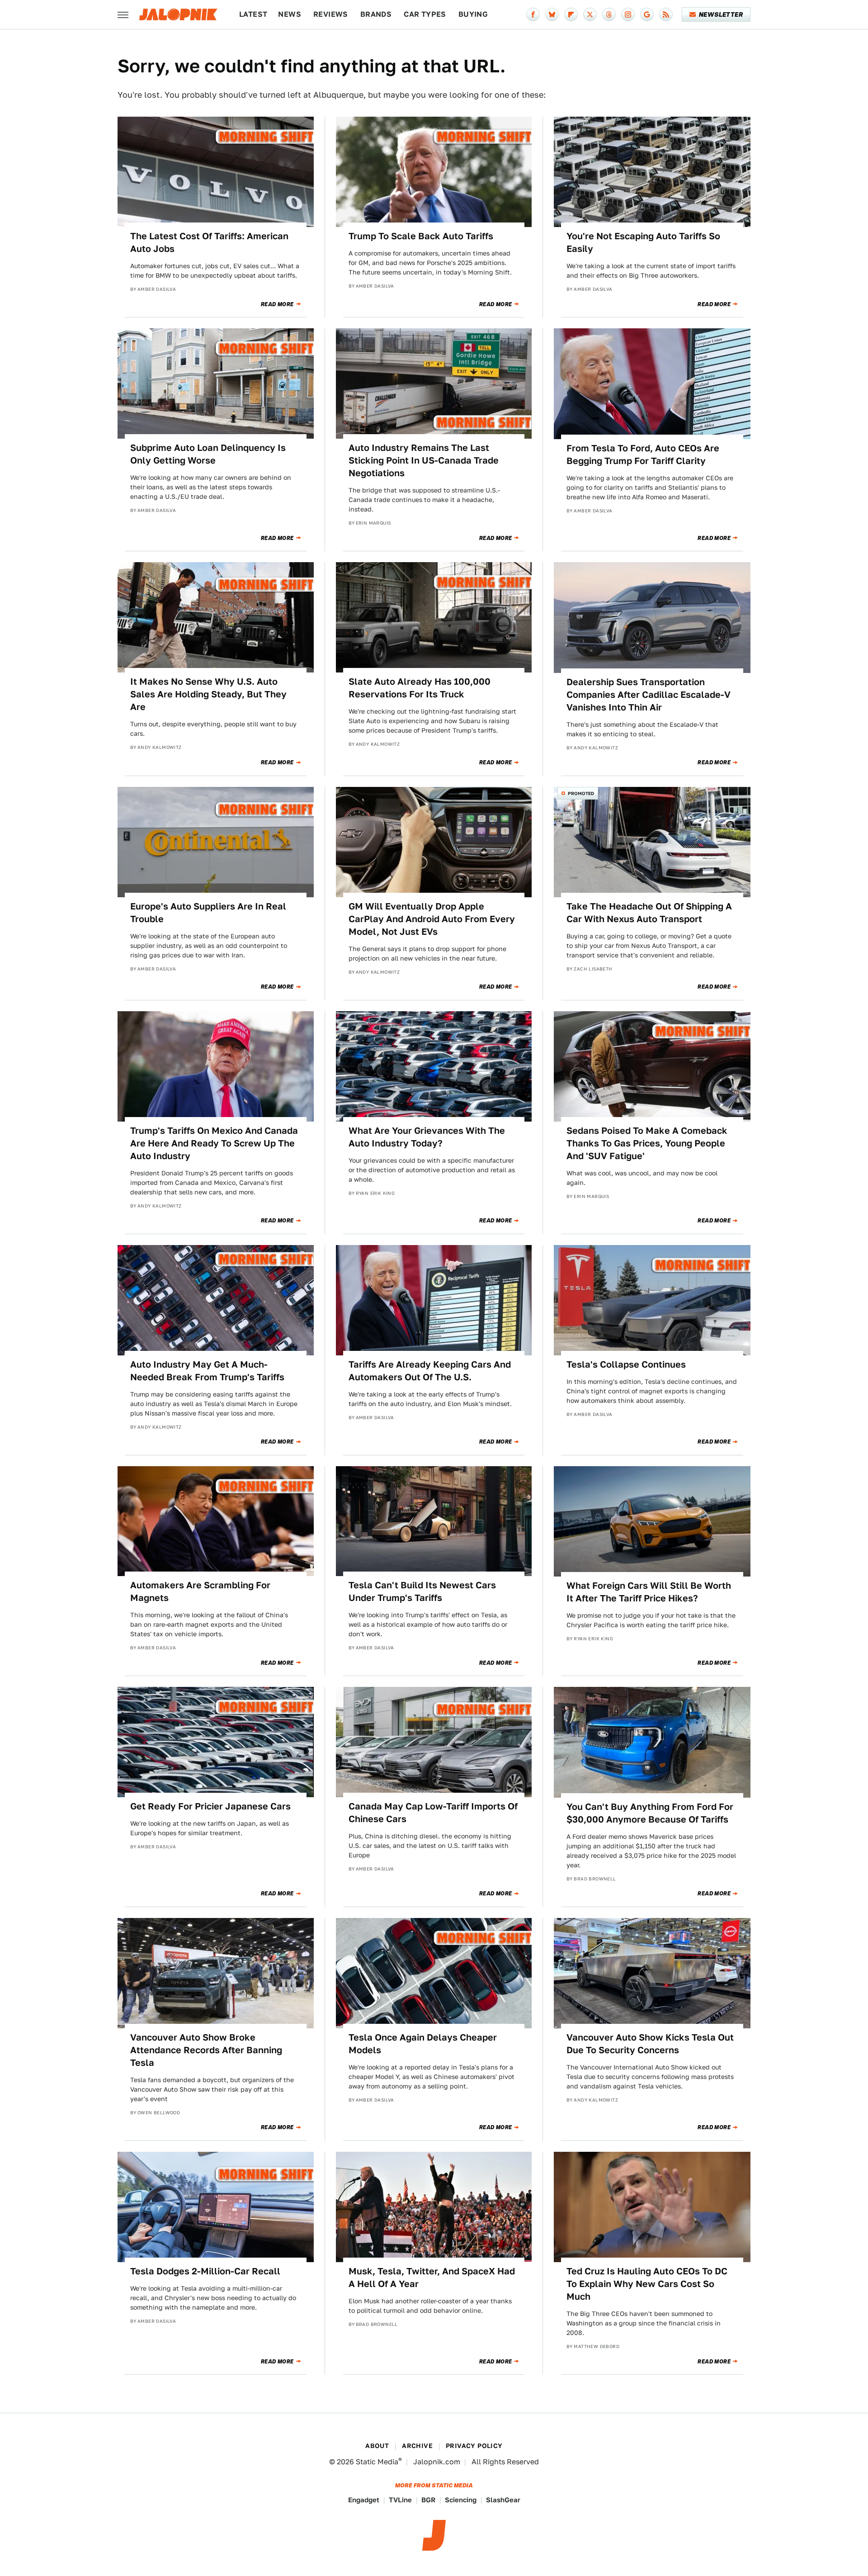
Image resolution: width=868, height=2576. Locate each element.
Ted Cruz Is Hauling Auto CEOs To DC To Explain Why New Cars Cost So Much (647, 2284)
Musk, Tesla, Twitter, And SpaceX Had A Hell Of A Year (432, 2278)
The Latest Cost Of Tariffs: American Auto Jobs (209, 242)
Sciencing (461, 2500)
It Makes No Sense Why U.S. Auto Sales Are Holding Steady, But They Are (208, 694)
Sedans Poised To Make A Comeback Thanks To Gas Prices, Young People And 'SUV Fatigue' (647, 1143)
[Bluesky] (552, 14)
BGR (428, 2500)
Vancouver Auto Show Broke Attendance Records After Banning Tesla (206, 2050)
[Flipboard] (571, 14)
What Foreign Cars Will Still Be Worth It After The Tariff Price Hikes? (649, 1592)
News (290, 14)
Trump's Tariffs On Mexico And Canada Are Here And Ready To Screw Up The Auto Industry (214, 1143)
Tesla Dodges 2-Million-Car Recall (205, 2271)
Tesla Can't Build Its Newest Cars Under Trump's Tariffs (422, 1591)
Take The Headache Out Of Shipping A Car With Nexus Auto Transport (649, 913)
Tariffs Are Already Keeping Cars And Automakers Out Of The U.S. (430, 1371)
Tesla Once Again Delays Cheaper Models (423, 2044)
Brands (376, 14)
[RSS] (666, 14)
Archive (417, 2446)
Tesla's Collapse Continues (626, 1364)
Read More (277, 304)
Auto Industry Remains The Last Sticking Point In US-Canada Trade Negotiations (424, 460)
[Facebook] (533, 14)
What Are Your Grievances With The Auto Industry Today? (427, 1137)
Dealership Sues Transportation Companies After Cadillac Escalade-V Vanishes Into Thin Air (649, 695)
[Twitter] (590, 14)
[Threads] (609, 14)
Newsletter (721, 14)
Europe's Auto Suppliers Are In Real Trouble (208, 913)
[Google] (647, 14)
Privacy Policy (474, 2446)
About (377, 2446)
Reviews (331, 14)
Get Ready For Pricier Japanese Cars (210, 1806)
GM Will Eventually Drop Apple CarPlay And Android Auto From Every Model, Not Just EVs (432, 919)
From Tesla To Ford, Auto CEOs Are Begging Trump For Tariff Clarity (643, 455)
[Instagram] (628, 14)
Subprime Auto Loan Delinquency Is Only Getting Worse (208, 454)
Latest (253, 14)
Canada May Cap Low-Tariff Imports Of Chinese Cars (433, 1813)
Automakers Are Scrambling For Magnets (200, 1591)
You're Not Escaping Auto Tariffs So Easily (643, 242)
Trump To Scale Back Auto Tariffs (421, 236)
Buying (473, 14)
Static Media (377, 2462)
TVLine (400, 2500)
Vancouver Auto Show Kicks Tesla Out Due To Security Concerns (650, 2044)
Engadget (364, 2500)
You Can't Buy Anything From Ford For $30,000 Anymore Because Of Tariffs (650, 1813)
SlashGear (503, 2500)
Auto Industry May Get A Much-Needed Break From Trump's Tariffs (207, 1371)
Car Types (425, 14)
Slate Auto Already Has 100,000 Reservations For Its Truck (420, 688)
